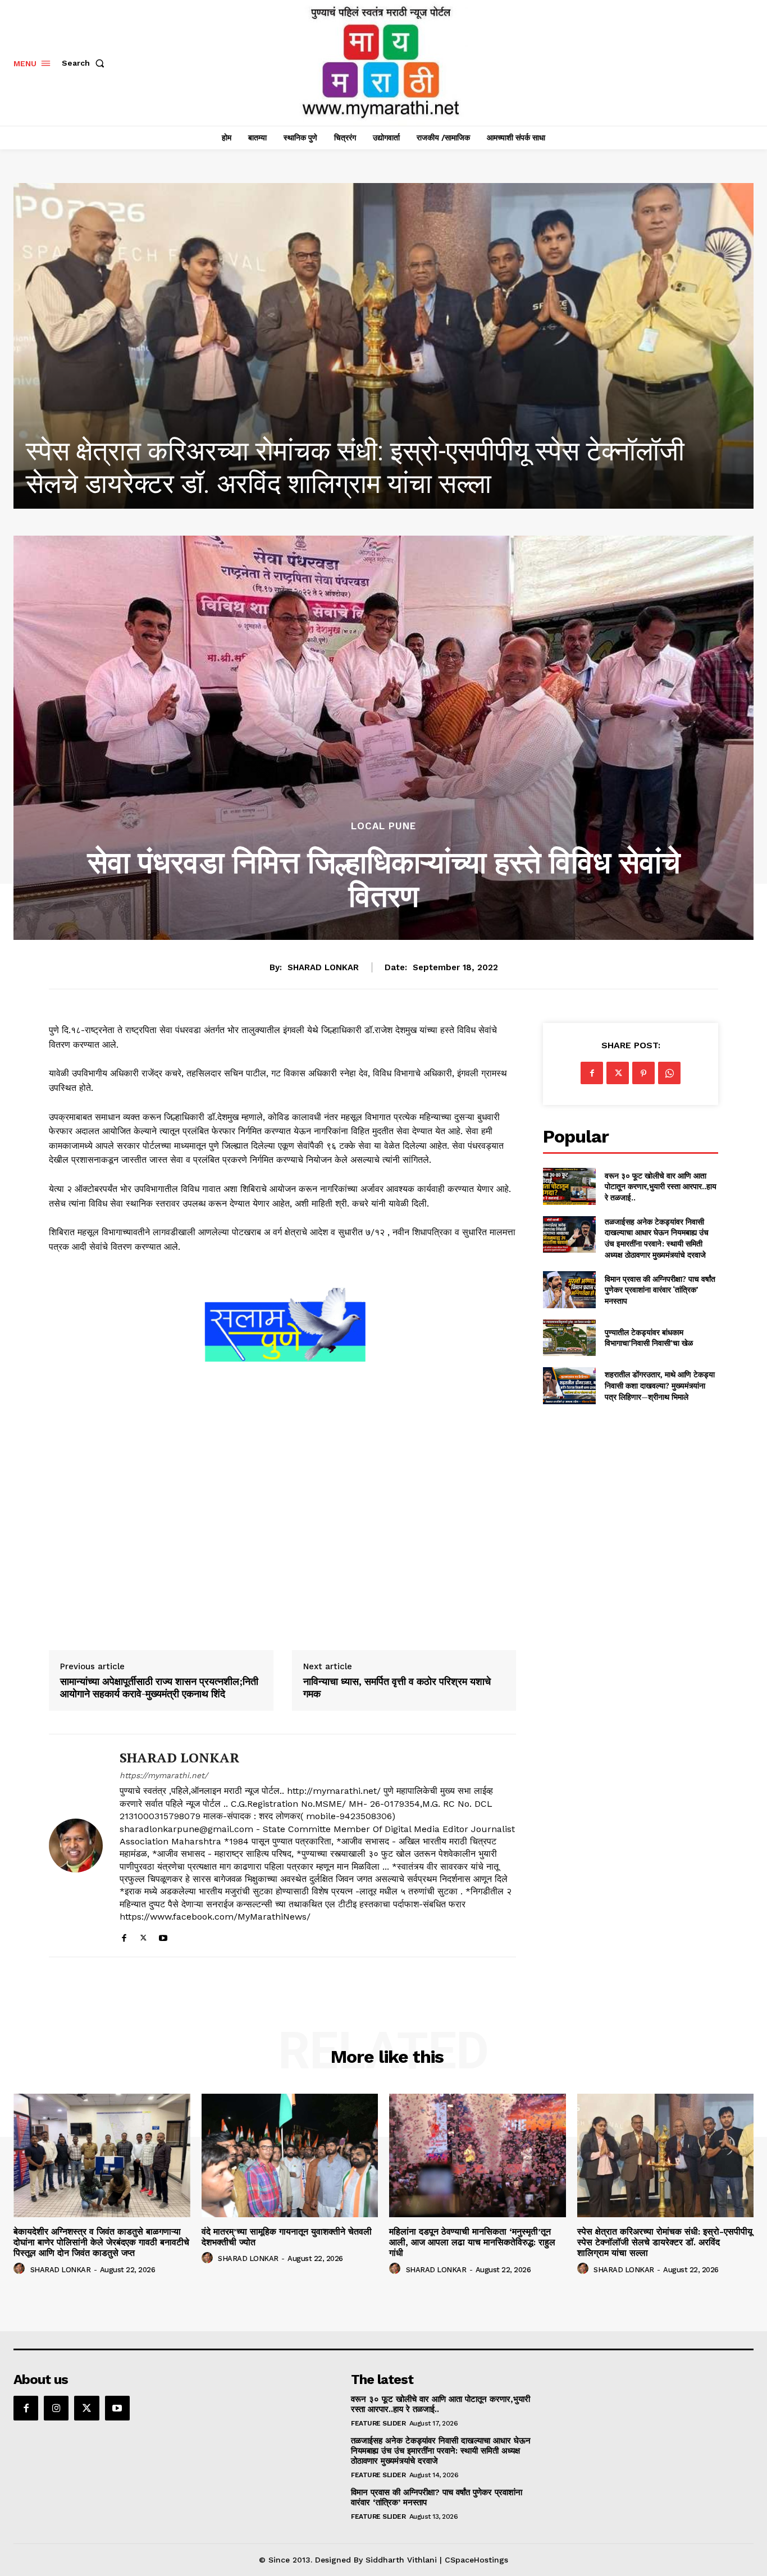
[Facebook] (124, 1936)
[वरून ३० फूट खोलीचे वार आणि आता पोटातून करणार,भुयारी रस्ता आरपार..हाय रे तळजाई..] (569, 1186)
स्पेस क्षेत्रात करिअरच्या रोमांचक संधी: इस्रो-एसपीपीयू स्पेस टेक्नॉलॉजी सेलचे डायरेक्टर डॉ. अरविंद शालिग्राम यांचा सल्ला (665, 2242)
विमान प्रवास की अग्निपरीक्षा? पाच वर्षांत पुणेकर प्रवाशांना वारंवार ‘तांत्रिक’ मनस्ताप (660, 1290)
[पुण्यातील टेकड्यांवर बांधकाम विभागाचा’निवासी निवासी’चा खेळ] (569, 1338)
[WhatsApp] (669, 1073)
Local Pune (383, 826)
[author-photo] (21, 2269)
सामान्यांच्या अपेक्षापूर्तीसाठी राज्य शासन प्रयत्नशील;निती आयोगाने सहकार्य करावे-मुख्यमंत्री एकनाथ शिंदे (159, 1687)
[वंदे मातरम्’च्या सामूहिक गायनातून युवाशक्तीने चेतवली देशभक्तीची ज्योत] (290, 2155)
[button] (85, 63)
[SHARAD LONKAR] (76, 1846)
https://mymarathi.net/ (164, 1775)
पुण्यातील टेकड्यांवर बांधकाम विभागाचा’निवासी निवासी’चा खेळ (649, 1338)
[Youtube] (163, 1936)
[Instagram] (56, 2408)
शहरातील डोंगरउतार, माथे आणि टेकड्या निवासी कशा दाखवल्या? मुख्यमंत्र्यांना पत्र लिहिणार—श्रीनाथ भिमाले (660, 1385)
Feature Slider (378, 2423)
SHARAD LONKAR (323, 967)
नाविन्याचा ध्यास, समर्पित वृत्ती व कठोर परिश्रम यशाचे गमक (397, 1687)
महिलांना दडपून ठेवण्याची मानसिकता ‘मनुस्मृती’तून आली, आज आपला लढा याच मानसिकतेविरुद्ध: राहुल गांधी (472, 2242)
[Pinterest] (643, 1073)
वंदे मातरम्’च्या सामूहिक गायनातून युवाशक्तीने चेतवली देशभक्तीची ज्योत (287, 2237)
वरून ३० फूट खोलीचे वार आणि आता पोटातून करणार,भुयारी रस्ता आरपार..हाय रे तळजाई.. (661, 1186)
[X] (143, 1936)
